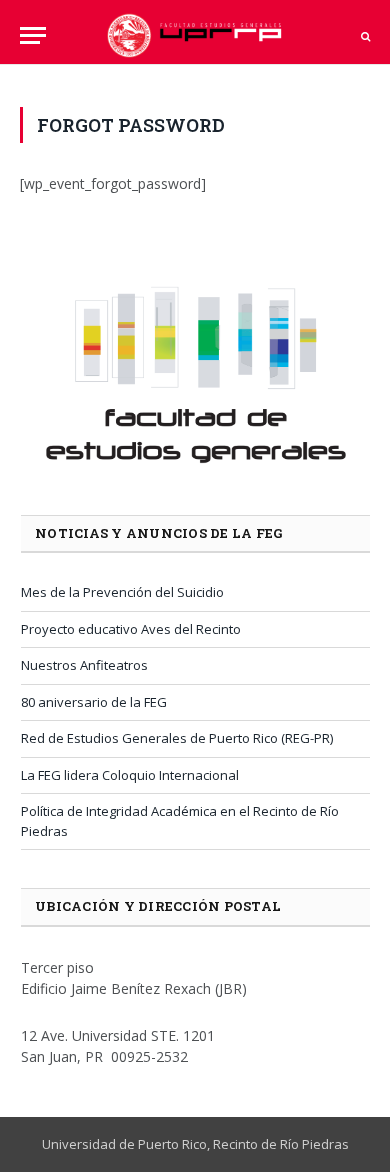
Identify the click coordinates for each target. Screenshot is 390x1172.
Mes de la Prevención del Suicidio (122, 592)
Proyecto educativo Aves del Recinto (131, 629)
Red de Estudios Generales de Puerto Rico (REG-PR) (177, 738)
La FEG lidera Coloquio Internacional (130, 775)
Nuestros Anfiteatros (84, 665)
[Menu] (33, 35)
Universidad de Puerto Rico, (126, 1144)
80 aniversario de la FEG (94, 702)
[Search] (363, 35)
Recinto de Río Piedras (281, 1144)
